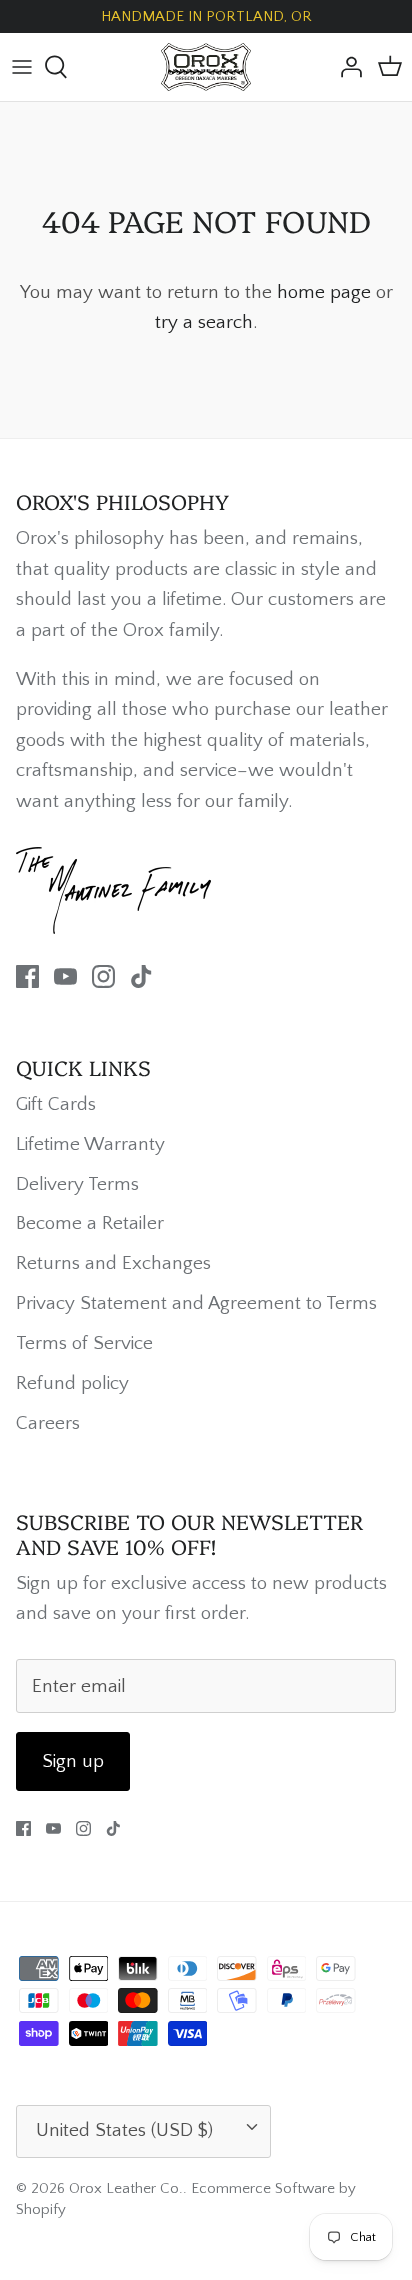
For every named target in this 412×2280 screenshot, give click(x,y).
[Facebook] (27, 976)
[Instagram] (103, 976)
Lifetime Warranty (90, 1144)
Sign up (73, 1761)
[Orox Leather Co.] (206, 67)
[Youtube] (65, 976)
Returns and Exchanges (113, 1263)
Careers (48, 1423)
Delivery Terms (77, 1184)
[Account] (346, 67)
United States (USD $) (124, 2130)
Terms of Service (84, 1343)
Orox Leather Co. (126, 2188)
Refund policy (72, 1383)
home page (324, 292)
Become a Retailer (90, 1223)
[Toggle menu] (22, 67)
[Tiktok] (141, 976)
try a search (204, 322)
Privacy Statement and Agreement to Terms (196, 1303)
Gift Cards (56, 1104)
